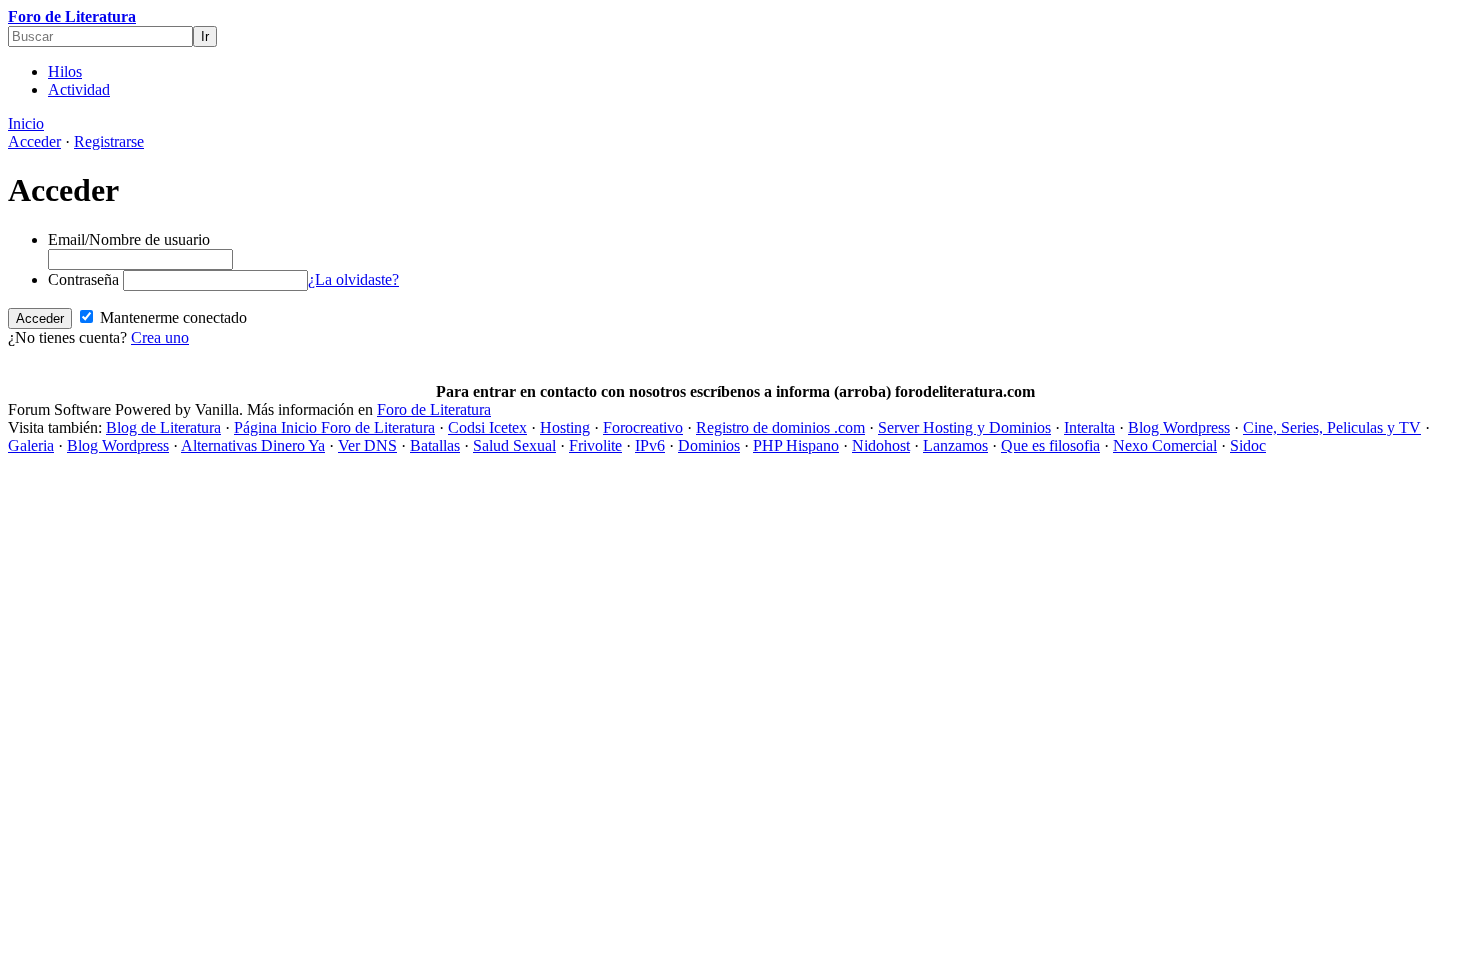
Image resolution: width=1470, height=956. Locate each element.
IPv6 (650, 445)
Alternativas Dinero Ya (253, 445)
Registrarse (109, 141)
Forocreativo (643, 427)
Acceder (34, 141)
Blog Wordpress (1179, 427)
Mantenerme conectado (171, 317)
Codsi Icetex (487, 427)
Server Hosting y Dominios (964, 427)
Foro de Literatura (72, 16)
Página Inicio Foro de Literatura (334, 427)
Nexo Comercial (1165, 445)
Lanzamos (955, 445)
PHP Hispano (796, 445)
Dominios (709, 445)
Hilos (65, 71)
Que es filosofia (1050, 445)
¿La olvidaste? (353, 279)
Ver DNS (367, 445)
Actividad (79, 89)
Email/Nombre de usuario (129, 239)
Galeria (31, 445)
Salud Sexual (514, 445)
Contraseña (83, 279)
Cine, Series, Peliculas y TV (1332, 427)
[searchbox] (100, 36)
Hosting (565, 427)
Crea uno (160, 337)
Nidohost (881, 445)
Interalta (1089, 427)
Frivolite (595, 445)
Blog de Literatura (163, 427)
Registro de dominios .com (780, 427)
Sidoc (1248, 445)
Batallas (435, 445)
